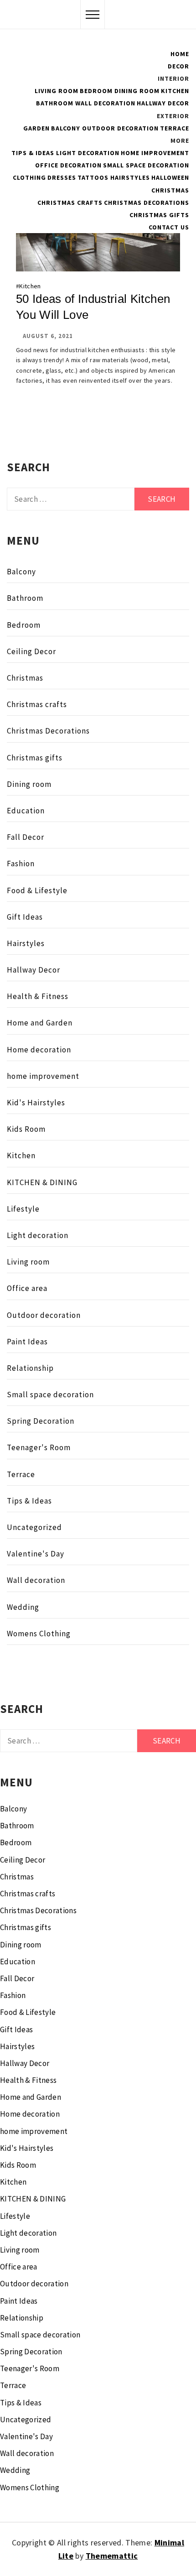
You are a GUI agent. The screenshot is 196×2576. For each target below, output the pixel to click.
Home (180, 54)
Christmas (170, 190)
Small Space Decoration (146, 165)
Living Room (57, 91)
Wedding (23, 1607)
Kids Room (26, 1129)
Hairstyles (130, 177)
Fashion (21, 864)
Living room (28, 1262)
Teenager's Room (39, 1447)
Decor (178, 66)
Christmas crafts (70, 203)
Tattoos (93, 177)
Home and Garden (40, 1023)
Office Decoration (68, 165)
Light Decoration (88, 153)
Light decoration (38, 1235)
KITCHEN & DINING (42, 1182)
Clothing (29, 177)
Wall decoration (36, 1580)
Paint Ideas (27, 1342)
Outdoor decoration (44, 1315)
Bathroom (55, 103)
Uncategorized (34, 1527)
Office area (27, 1288)
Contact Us (169, 227)
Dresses (62, 177)
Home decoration (39, 1050)
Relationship (30, 1368)
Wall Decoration (105, 103)
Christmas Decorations (147, 203)
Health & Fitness (38, 996)
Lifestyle (23, 1209)
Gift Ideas (25, 917)
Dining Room (137, 91)
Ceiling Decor (31, 651)
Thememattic (112, 2556)
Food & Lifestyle (37, 890)
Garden (36, 128)
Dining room (29, 784)
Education (26, 811)
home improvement (43, 1076)
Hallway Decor (163, 103)
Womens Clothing (39, 1634)
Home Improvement (155, 153)
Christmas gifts (159, 215)
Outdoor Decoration (120, 128)
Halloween (170, 177)
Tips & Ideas (33, 153)
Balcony (66, 128)
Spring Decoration (41, 1421)
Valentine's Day (36, 1554)
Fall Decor (26, 837)
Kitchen (175, 91)
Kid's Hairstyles (36, 1103)
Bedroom (96, 91)
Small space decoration (50, 1395)
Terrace (175, 128)
